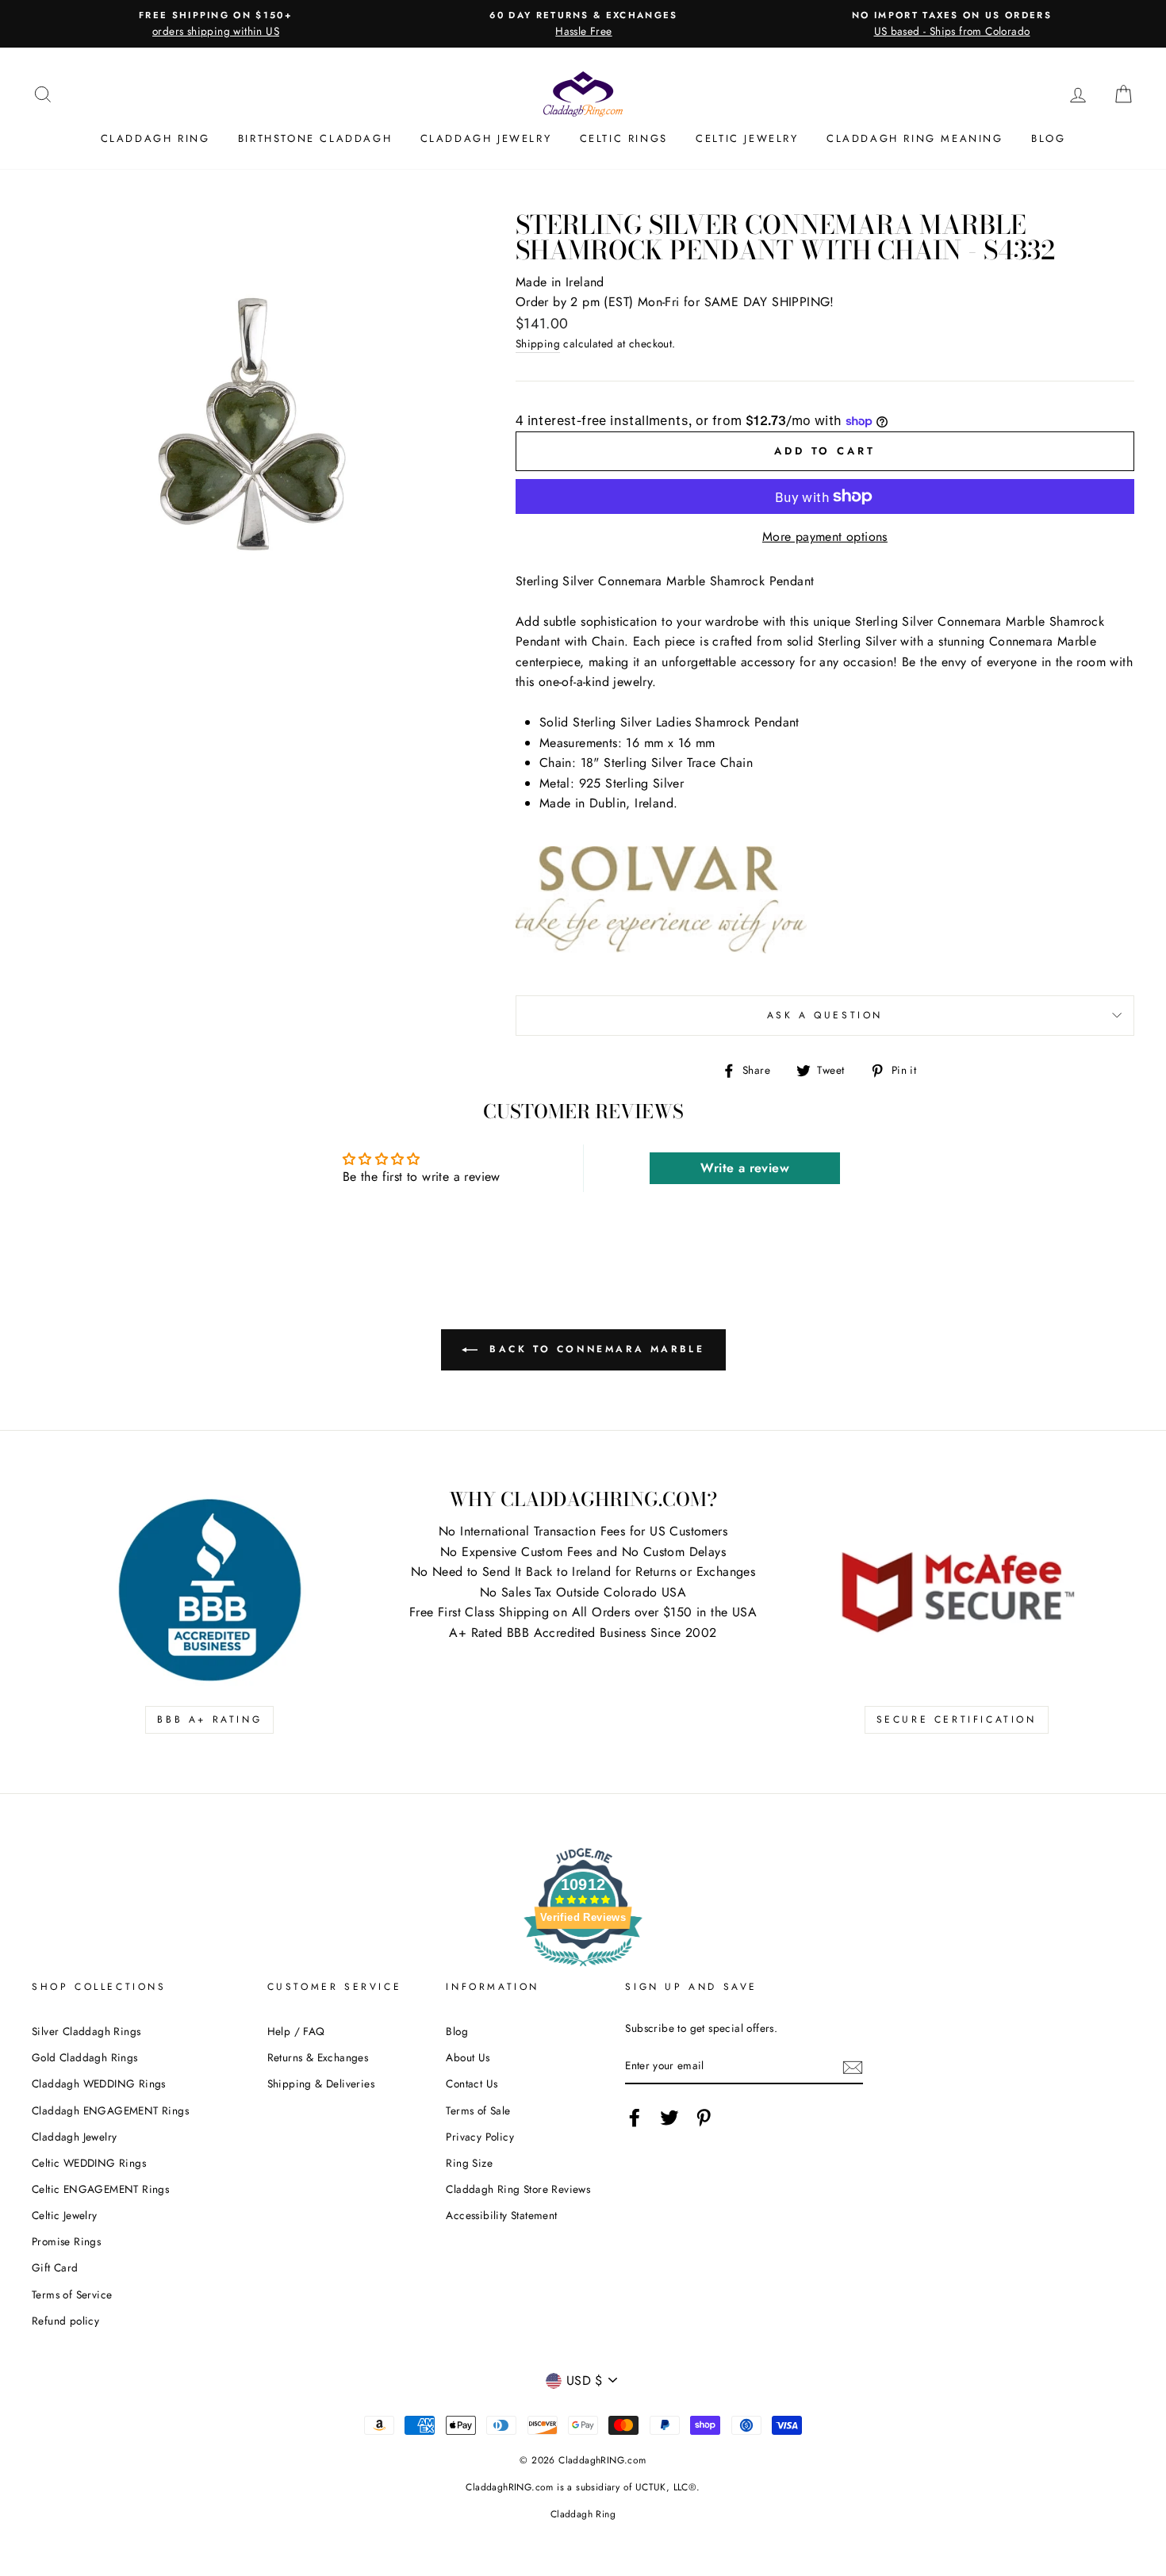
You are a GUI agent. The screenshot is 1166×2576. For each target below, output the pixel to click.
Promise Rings (66, 2241)
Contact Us (472, 2083)
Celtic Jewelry (747, 138)
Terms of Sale (478, 2110)
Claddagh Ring (155, 138)
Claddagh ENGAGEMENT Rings (110, 2110)
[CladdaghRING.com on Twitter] (669, 2118)
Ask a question (825, 1015)
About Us (468, 2057)
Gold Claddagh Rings (85, 2057)
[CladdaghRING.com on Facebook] (635, 2118)
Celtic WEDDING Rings (89, 2163)
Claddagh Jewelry (486, 138)
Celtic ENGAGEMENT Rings (100, 2189)
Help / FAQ (296, 2031)
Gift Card (55, 2267)
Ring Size (469, 2163)
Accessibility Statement (501, 2215)
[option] (216, 24)
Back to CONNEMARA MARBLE (595, 1349)
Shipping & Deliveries (321, 2083)
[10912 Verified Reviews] (583, 1969)
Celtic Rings (624, 138)
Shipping (538, 343)
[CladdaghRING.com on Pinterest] (704, 2118)
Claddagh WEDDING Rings (99, 2083)
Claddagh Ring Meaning (915, 138)
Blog (1048, 138)
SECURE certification (957, 1719)
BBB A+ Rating (209, 1719)
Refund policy (65, 2321)
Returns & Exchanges (318, 2057)
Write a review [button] (745, 1168)
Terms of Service (72, 2294)
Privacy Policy (480, 2137)
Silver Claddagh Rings (86, 2031)
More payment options (825, 537)
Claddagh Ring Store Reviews (518, 2189)
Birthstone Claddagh (315, 138)
